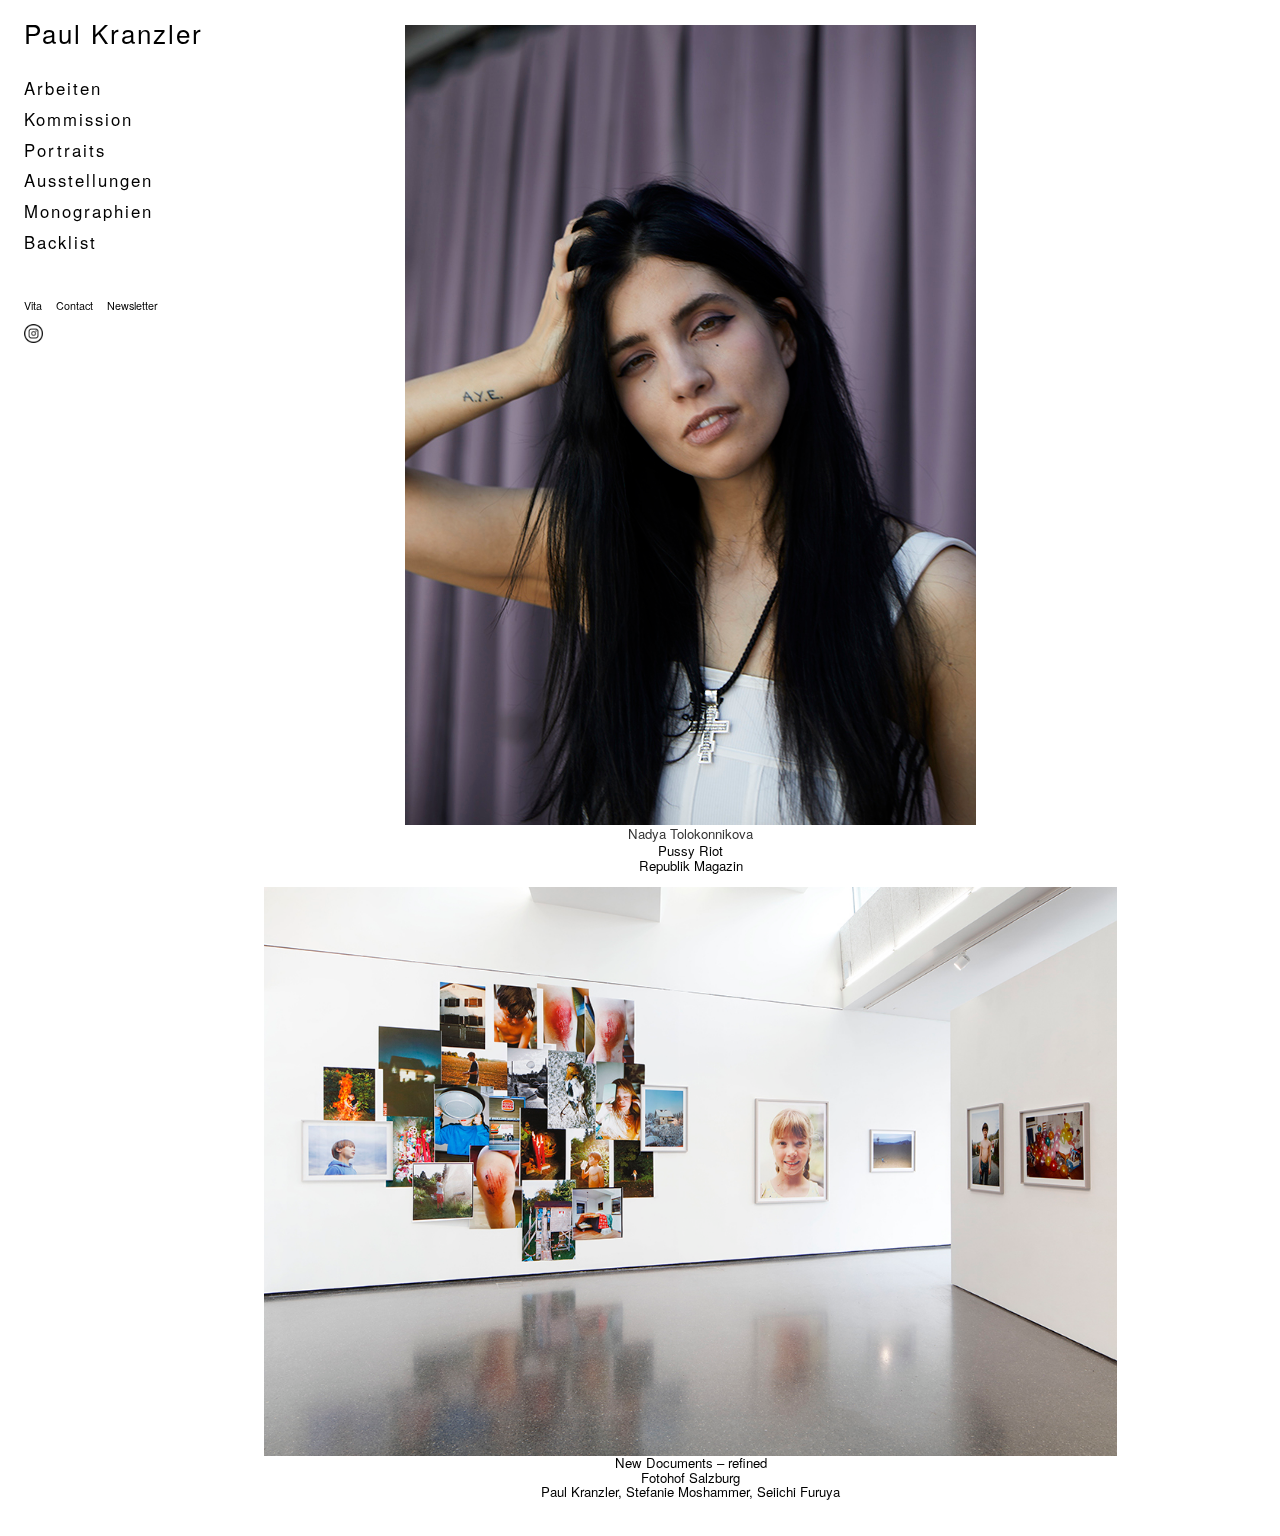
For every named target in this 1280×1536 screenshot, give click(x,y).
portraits (65, 150)
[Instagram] (35, 335)
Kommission (78, 119)
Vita (33, 305)
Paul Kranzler (113, 32)
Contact (74, 305)
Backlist (60, 242)
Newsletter (132, 305)
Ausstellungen (88, 180)
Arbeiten (63, 88)
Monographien (88, 211)
